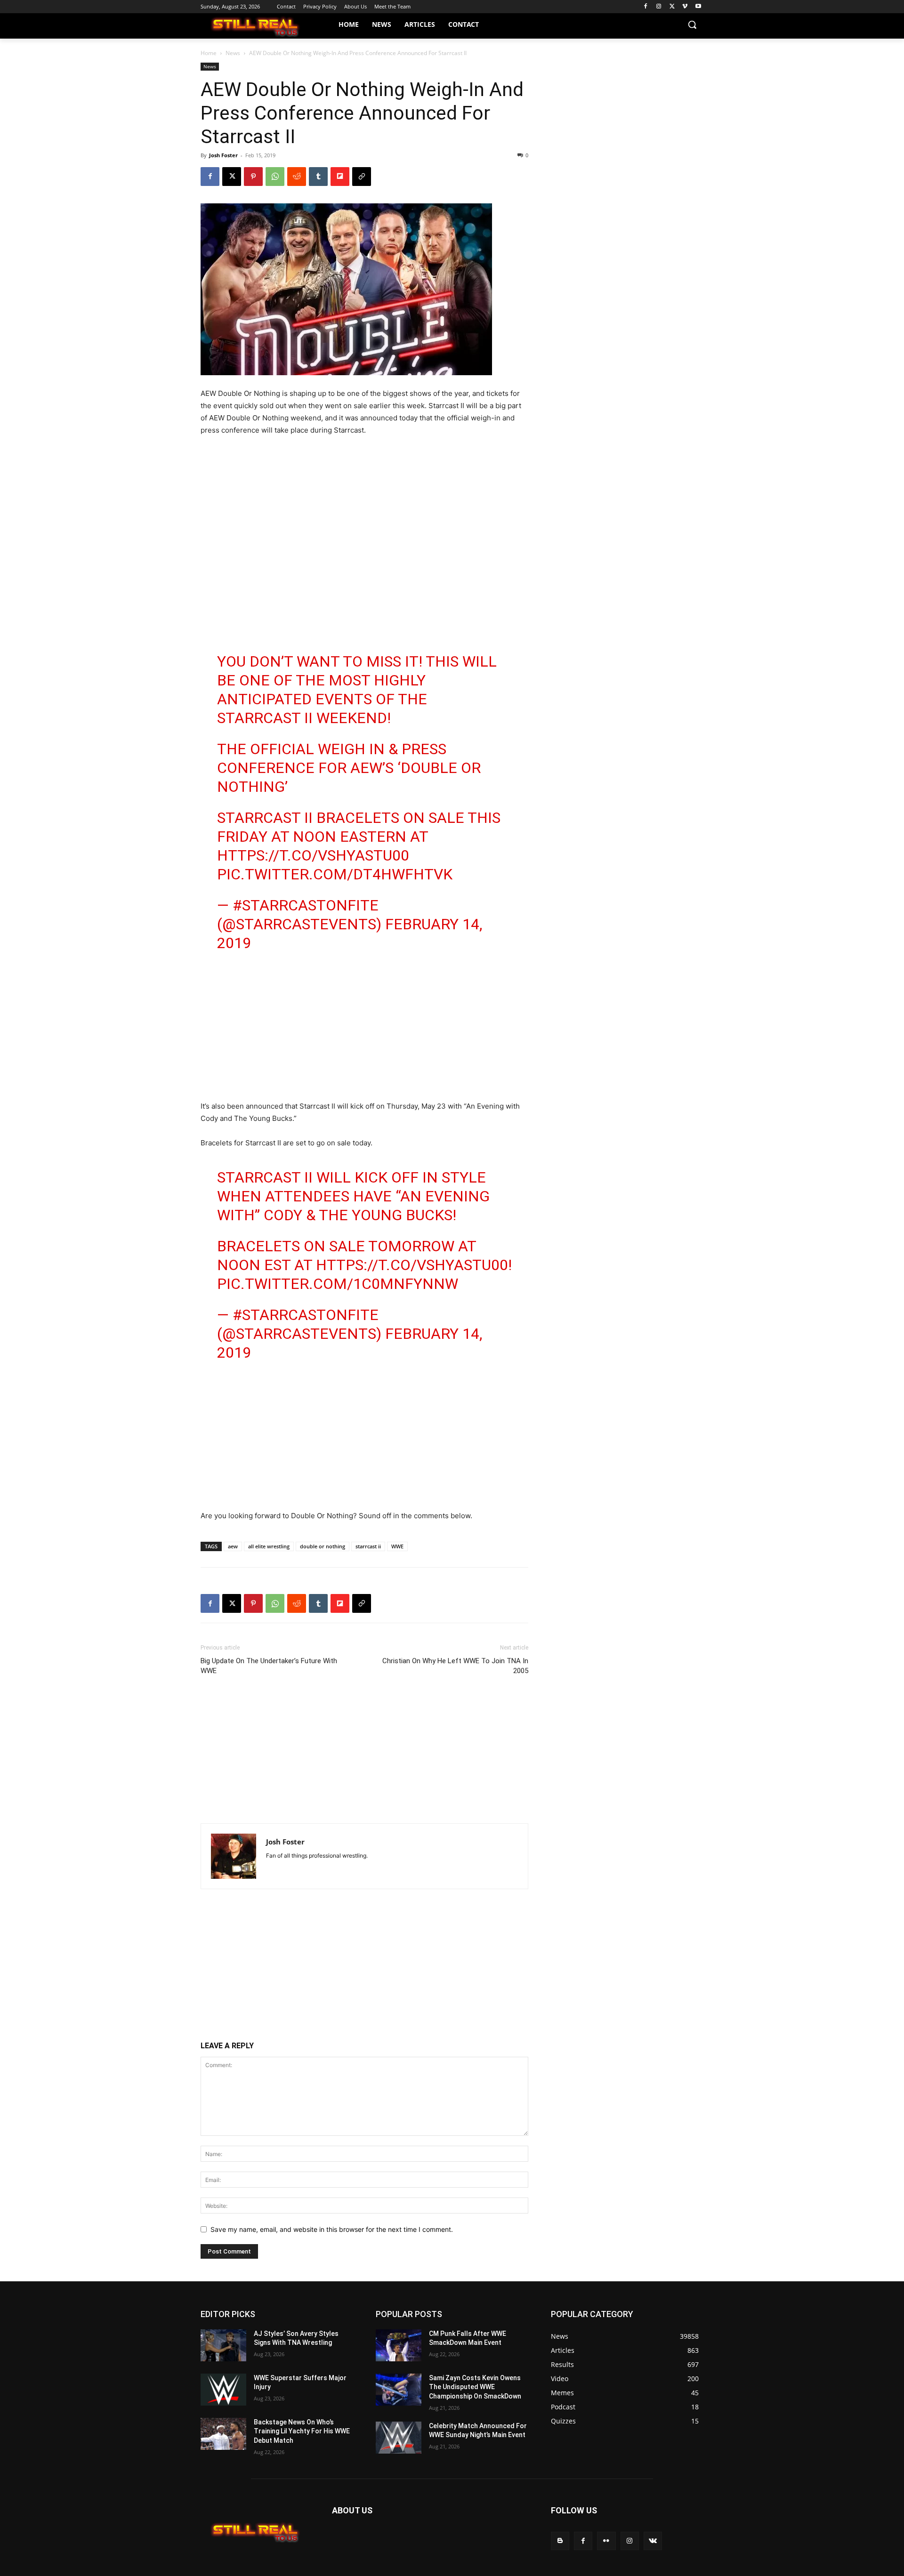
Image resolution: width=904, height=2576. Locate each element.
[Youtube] (698, 7)
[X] (672, 7)
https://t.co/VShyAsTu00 (313, 855)
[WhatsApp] (275, 177)
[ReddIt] (297, 177)
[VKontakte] (653, 2541)
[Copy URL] (362, 177)
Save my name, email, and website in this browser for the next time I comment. (332, 2229)
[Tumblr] (318, 177)
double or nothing (323, 1546)
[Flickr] (606, 2541)
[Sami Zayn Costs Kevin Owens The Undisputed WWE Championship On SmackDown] (399, 2390)
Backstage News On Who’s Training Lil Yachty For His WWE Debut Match (302, 2431)
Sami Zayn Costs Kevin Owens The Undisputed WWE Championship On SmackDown (475, 2387)
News (233, 53)
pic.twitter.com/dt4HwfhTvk (335, 874)
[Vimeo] (685, 7)
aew (233, 1546)
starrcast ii (368, 1546)
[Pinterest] (253, 177)
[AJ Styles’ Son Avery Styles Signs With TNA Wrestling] (223, 2345)
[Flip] (340, 177)
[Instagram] (659, 7)
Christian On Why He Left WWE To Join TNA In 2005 (455, 1666)
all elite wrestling (269, 1546)
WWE (397, 1546)
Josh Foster (223, 155)
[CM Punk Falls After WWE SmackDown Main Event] (399, 2345)
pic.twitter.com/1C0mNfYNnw (338, 1284)
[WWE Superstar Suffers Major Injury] (223, 2390)
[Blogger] (560, 2541)
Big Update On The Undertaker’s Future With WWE (269, 1666)
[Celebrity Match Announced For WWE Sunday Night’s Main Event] (399, 2438)
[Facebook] (646, 7)
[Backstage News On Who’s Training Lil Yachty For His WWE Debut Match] (223, 2434)
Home (209, 53)
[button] (692, 24)
